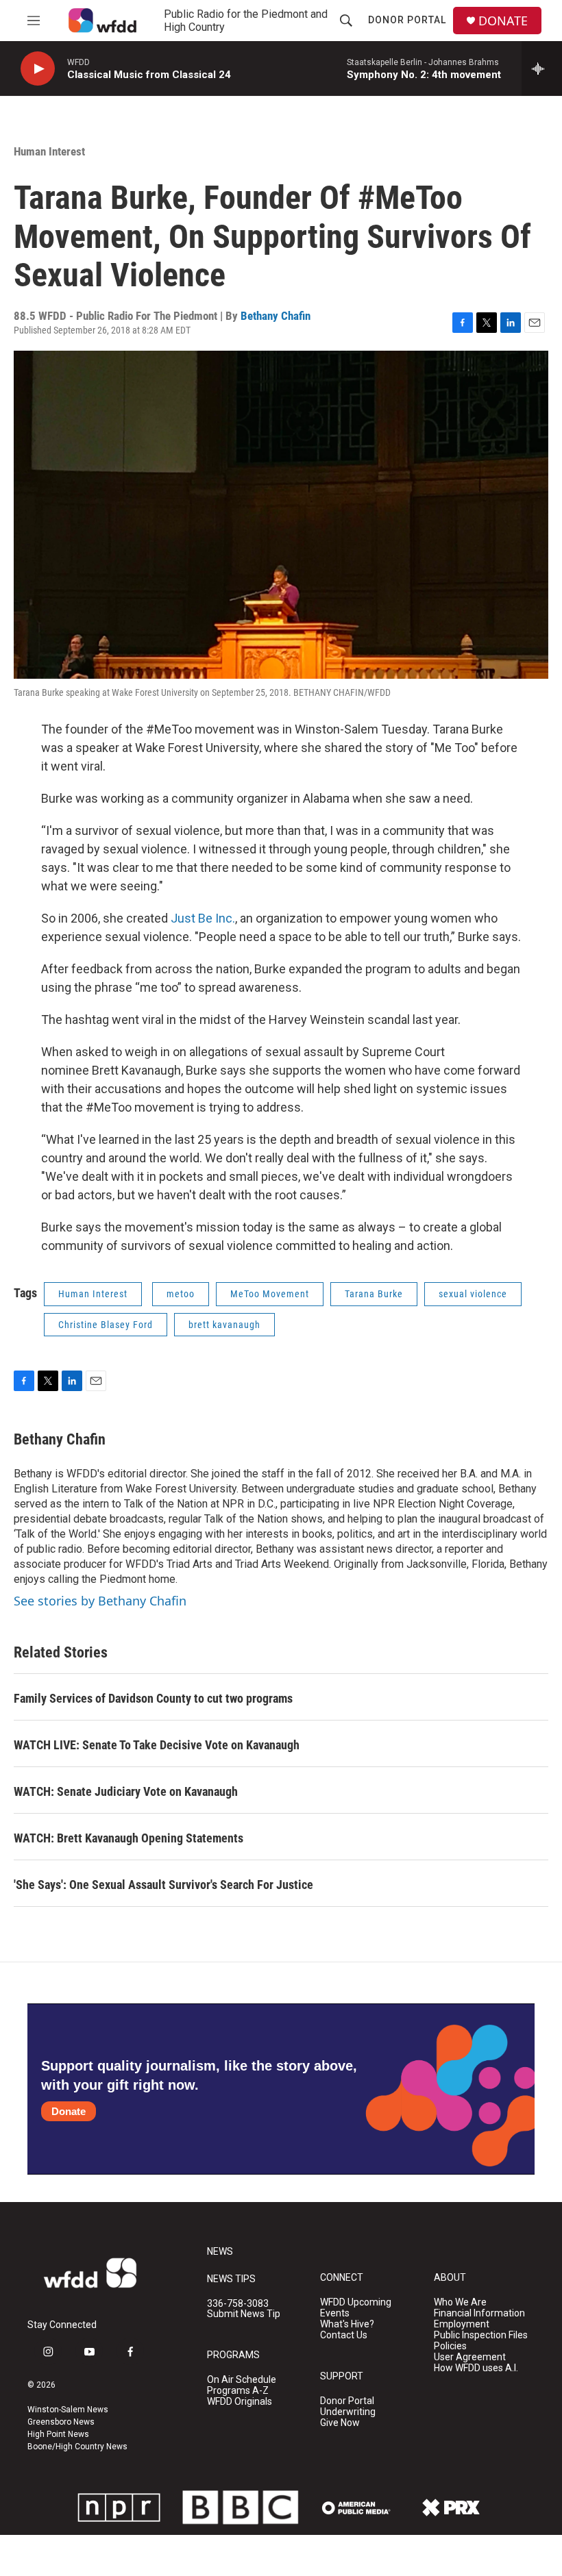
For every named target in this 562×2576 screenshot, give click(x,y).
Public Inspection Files (481, 2335)
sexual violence (473, 1294)
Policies (450, 2346)
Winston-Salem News (68, 2410)
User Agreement (470, 2357)
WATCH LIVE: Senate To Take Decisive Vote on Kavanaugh (157, 1745)
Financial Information (479, 2313)
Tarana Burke (374, 1294)
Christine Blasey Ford (106, 1325)
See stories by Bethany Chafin (100, 1601)
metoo (181, 1294)
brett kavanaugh (224, 1325)
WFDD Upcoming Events (356, 2308)
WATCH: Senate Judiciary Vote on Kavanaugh (126, 1791)
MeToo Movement (270, 1294)
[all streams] (542, 68)
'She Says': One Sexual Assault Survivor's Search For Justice (163, 1885)
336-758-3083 (238, 2304)
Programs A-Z (238, 2391)
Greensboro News (61, 2422)
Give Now (340, 2423)
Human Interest (49, 151)
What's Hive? (347, 2324)
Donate (69, 2111)
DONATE (503, 21)
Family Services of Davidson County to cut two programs (153, 1698)
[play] (38, 69)
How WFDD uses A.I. (476, 2368)
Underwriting (348, 2412)
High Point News (58, 2434)
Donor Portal (407, 20)
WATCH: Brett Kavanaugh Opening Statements (129, 1838)
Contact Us (344, 2335)
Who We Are (460, 2302)
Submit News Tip (244, 2314)
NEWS (220, 2252)
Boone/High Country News (77, 2447)
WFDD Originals (240, 2402)
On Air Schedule (242, 2380)
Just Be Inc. (203, 918)
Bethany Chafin (276, 316)
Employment (462, 2324)
